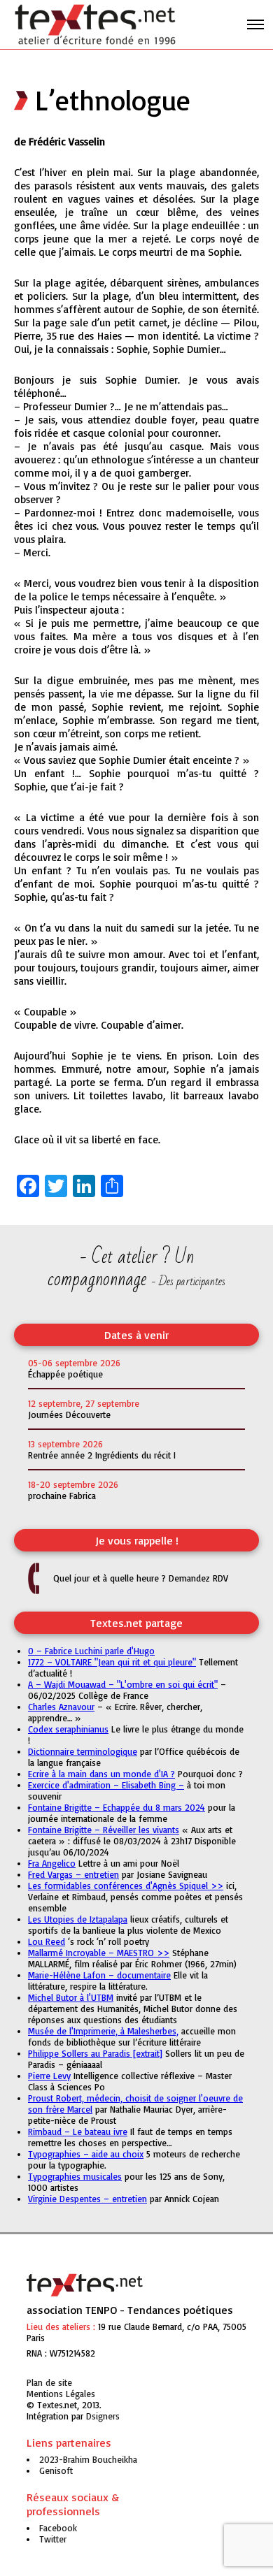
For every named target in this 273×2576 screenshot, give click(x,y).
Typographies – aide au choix (86, 2154)
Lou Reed (47, 1941)
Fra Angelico (52, 1863)
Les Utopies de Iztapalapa (78, 1919)
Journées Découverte (69, 1414)
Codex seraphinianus (68, 1729)
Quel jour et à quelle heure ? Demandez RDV (141, 1578)
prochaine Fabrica (62, 1496)
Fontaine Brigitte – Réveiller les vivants (104, 1830)
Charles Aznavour (61, 1707)
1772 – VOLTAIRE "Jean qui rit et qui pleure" (112, 1662)
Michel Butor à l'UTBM (71, 1997)
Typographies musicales (75, 2176)
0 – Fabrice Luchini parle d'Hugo (91, 1651)
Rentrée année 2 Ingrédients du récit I (102, 1455)
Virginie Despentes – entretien (87, 2199)
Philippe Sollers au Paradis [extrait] (95, 2053)
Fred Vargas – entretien (73, 1874)
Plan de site (49, 2382)
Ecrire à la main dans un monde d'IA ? (101, 1774)
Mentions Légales (61, 2394)
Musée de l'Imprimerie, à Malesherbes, (103, 2031)
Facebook (58, 2528)
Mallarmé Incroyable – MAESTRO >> (99, 1953)
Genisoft (103, 2416)
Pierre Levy (49, 2076)
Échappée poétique (65, 1374)
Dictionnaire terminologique (83, 1751)
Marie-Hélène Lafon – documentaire (99, 1975)
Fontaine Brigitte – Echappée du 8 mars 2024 (117, 1807)
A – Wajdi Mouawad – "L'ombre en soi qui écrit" (123, 1684)
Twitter (53, 2539)
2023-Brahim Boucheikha (88, 2459)
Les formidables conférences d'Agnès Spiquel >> (126, 1886)
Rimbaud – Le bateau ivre (78, 2132)
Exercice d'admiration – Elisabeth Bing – (106, 1785)
